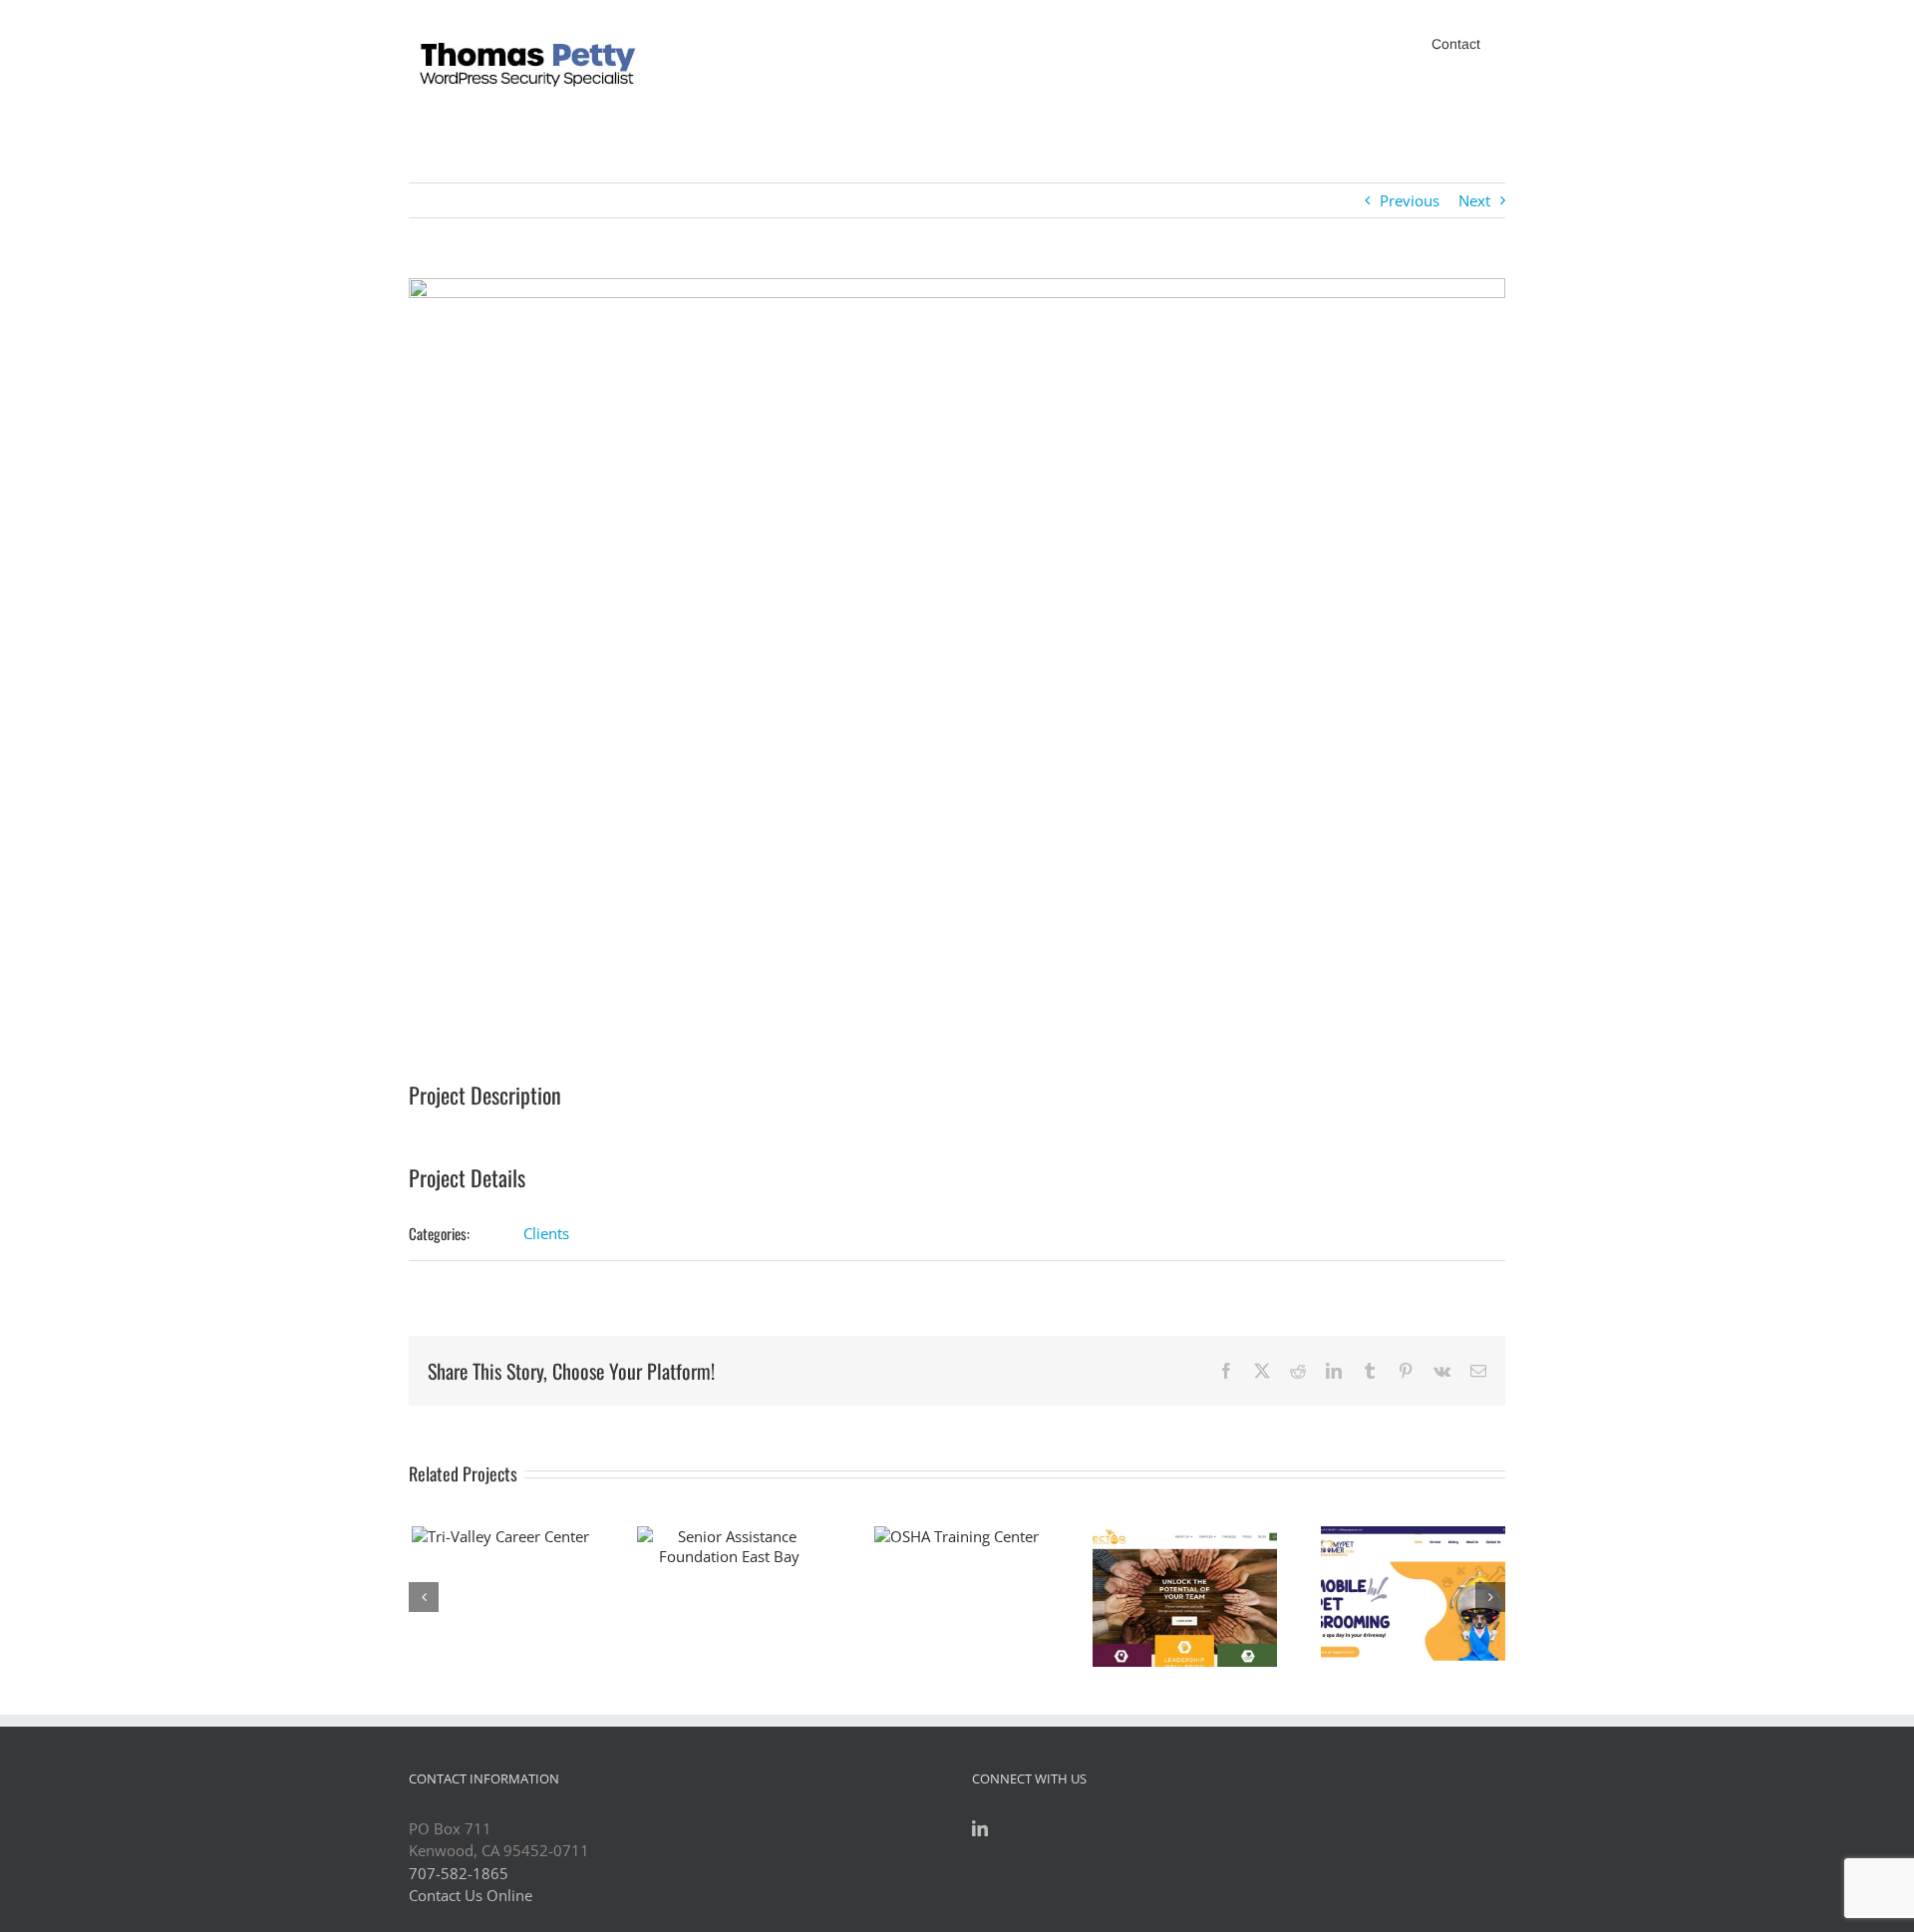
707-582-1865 (459, 1873)
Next (1474, 200)
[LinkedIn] (980, 1828)
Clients (546, 1233)
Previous (1410, 200)
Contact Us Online (471, 1895)
